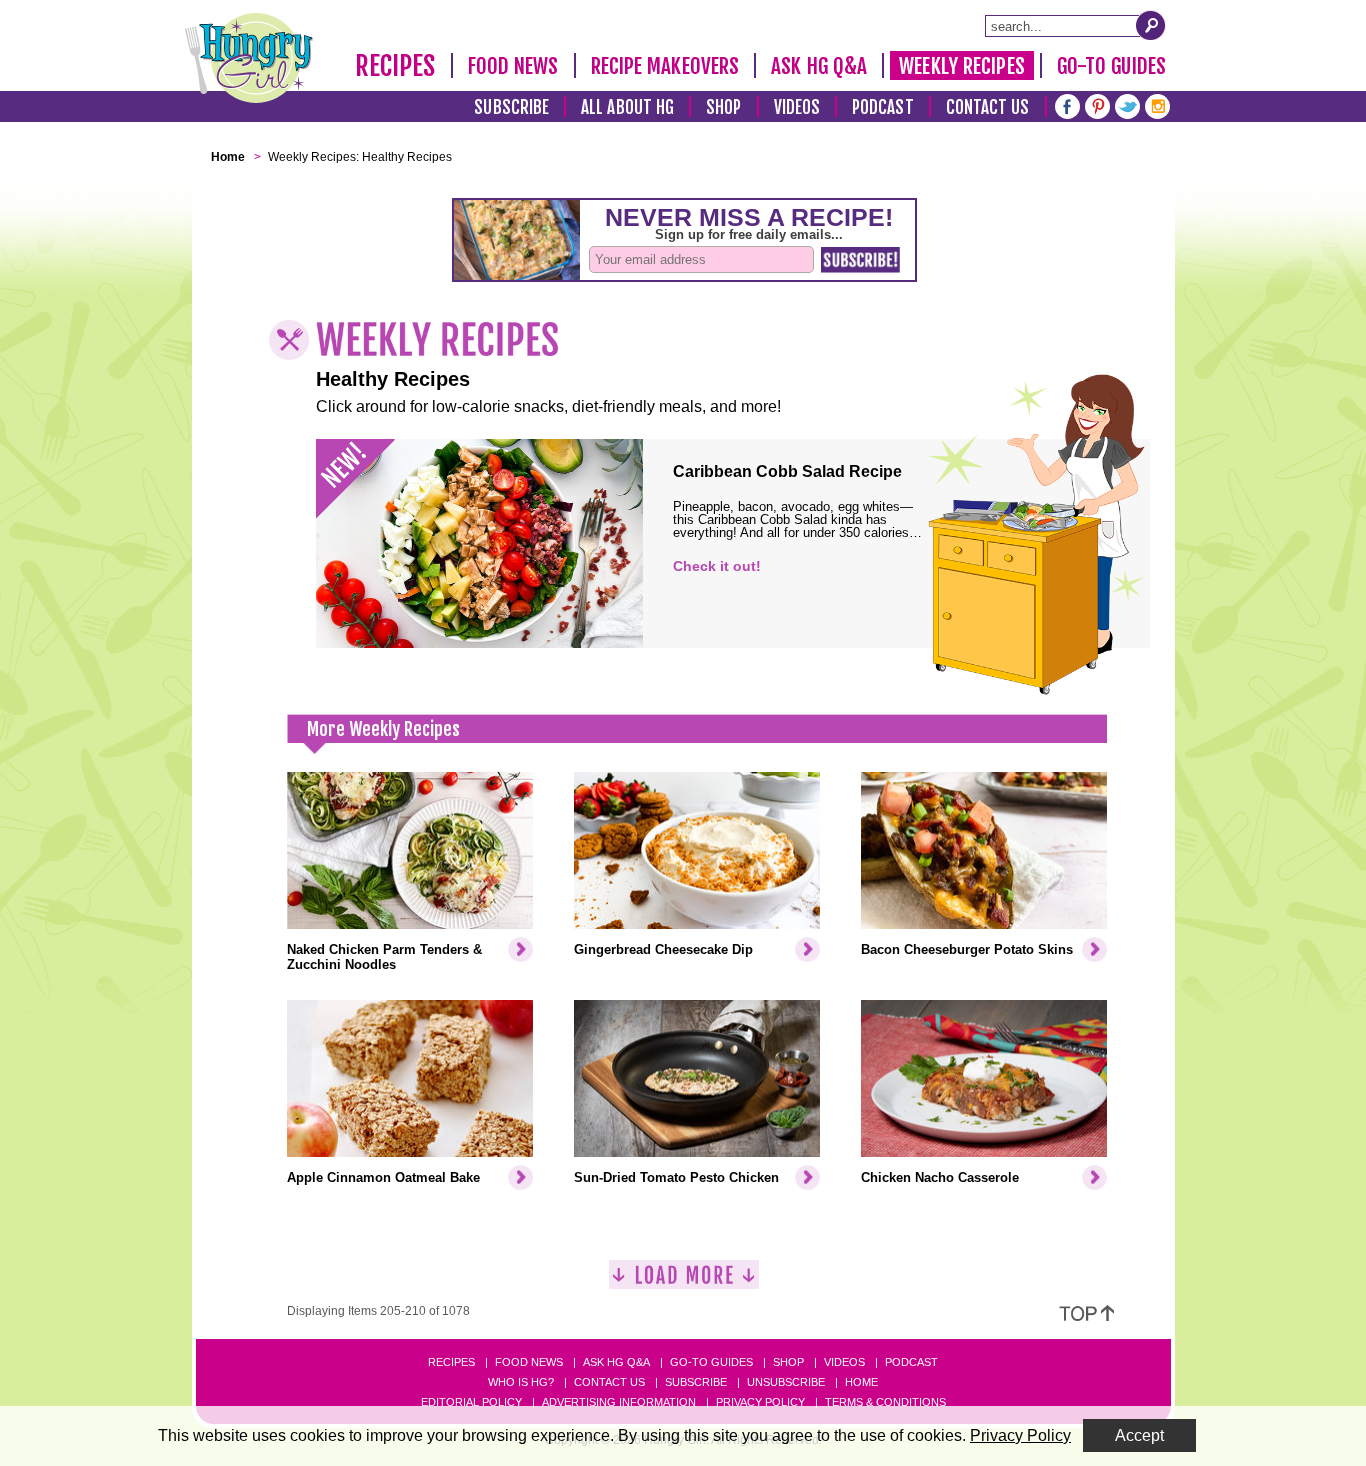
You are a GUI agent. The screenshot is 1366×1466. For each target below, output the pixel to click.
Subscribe (511, 107)
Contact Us (988, 107)
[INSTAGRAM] (1157, 104)
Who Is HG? (521, 1382)
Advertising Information (619, 1402)
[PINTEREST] (1097, 104)
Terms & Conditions (885, 1402)
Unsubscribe (786, 1382)
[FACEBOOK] (1067, 104)
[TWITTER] (1127, 104)
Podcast (883, 107)
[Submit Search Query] (1151, 25)
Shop (723, 107)
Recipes (395, 66)
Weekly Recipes (961, 66)
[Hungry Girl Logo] (249, 58)
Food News (513, 66)
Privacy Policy (760, 1402)
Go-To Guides (1111, 66)
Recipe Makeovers (665, 66)
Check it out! (717, 566)
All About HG (627, 107)
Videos (797, 107)
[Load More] (684, 1282)
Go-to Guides (711, 1362)
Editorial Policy (471, 1402)
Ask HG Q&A (819, 66)
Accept (1139, 1435)
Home (861, 1382)
